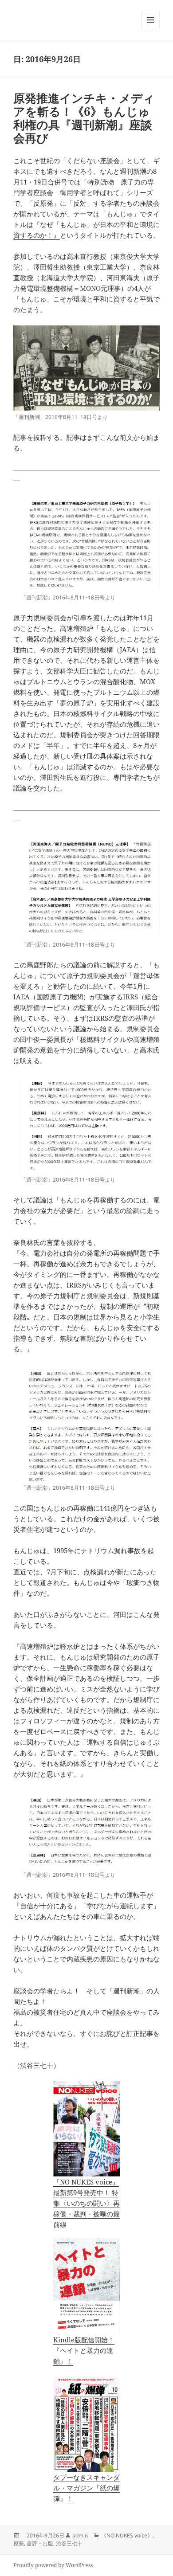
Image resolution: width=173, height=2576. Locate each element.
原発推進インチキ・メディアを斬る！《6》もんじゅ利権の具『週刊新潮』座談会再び (84, 118)
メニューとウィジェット (150, 29)
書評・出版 (40, 2543)
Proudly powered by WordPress (53, 2565)
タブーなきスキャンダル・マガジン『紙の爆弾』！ (86, 2488)
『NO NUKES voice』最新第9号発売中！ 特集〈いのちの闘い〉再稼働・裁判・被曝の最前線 (86, 2203)
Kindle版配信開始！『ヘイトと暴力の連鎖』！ (84, 2350)
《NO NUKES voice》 (127, 2535)
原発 (19, 2543)
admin (80, 2535)
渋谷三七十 (69, 2543)
